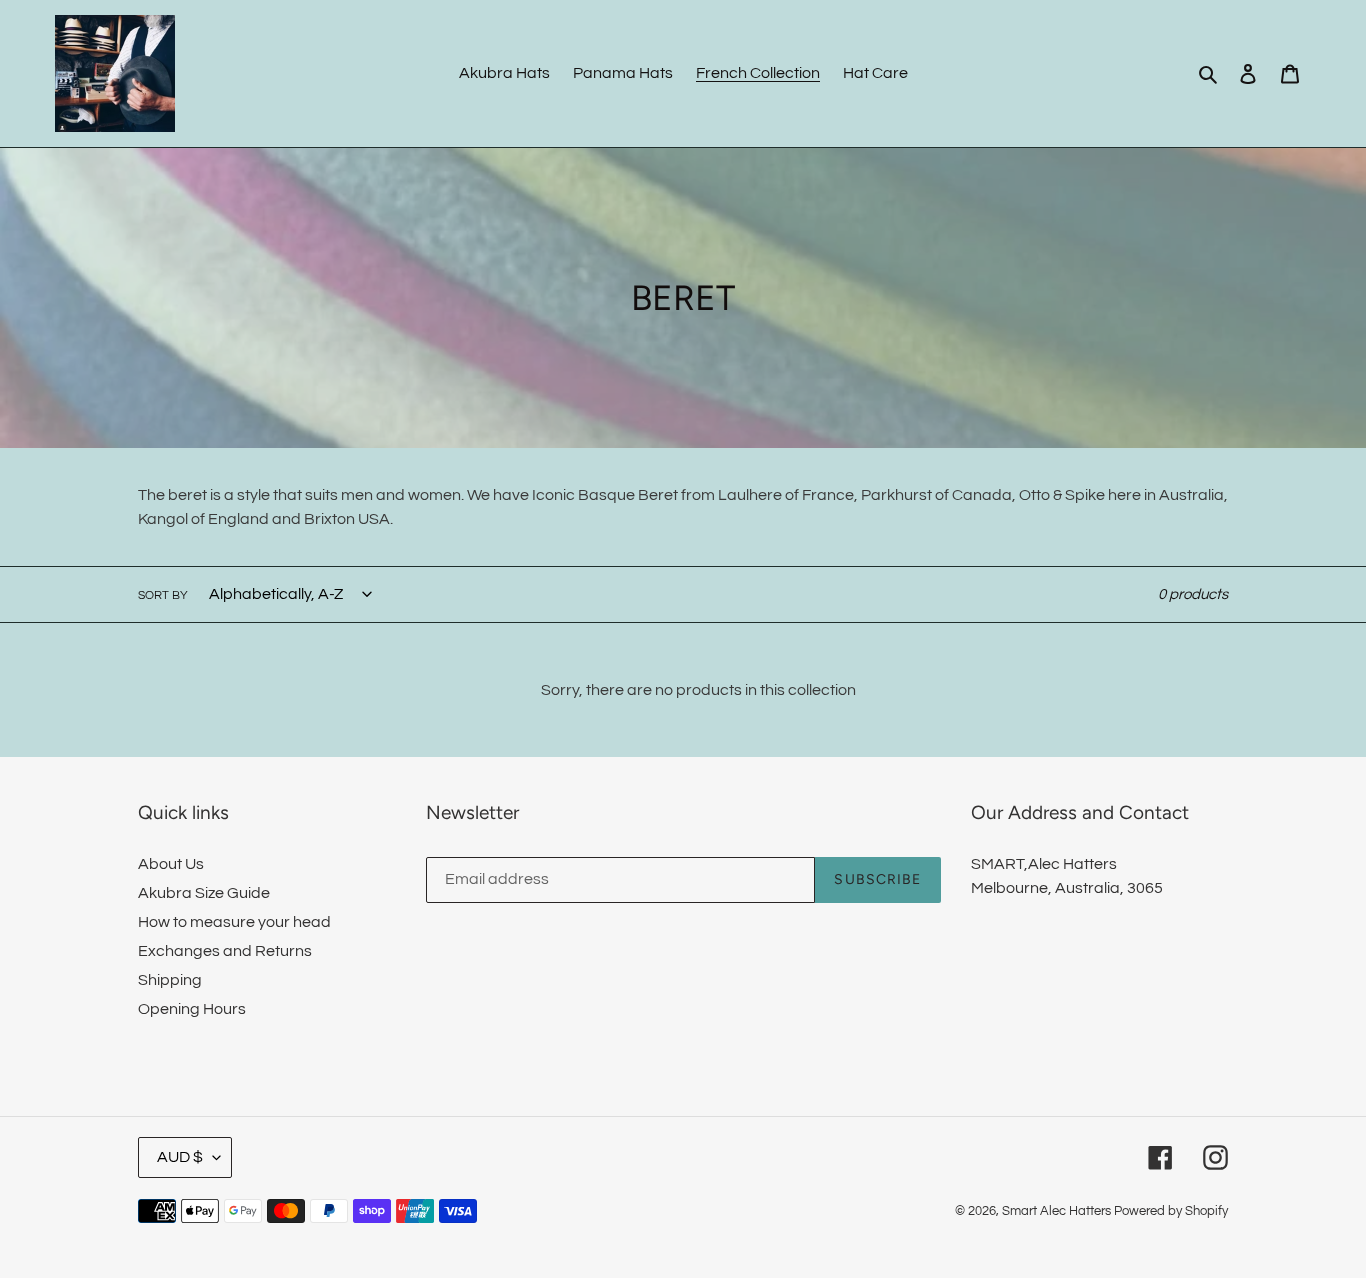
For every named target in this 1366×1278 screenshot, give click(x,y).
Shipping (170, 980)
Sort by (163, 595)
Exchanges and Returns (225, 951)
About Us (171, 864)
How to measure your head (234, 922)
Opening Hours (192, 1009)
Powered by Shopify (1171, 1211)
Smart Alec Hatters (1056, 1211)
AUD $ (180, 1157)
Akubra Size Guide (204, 893)
